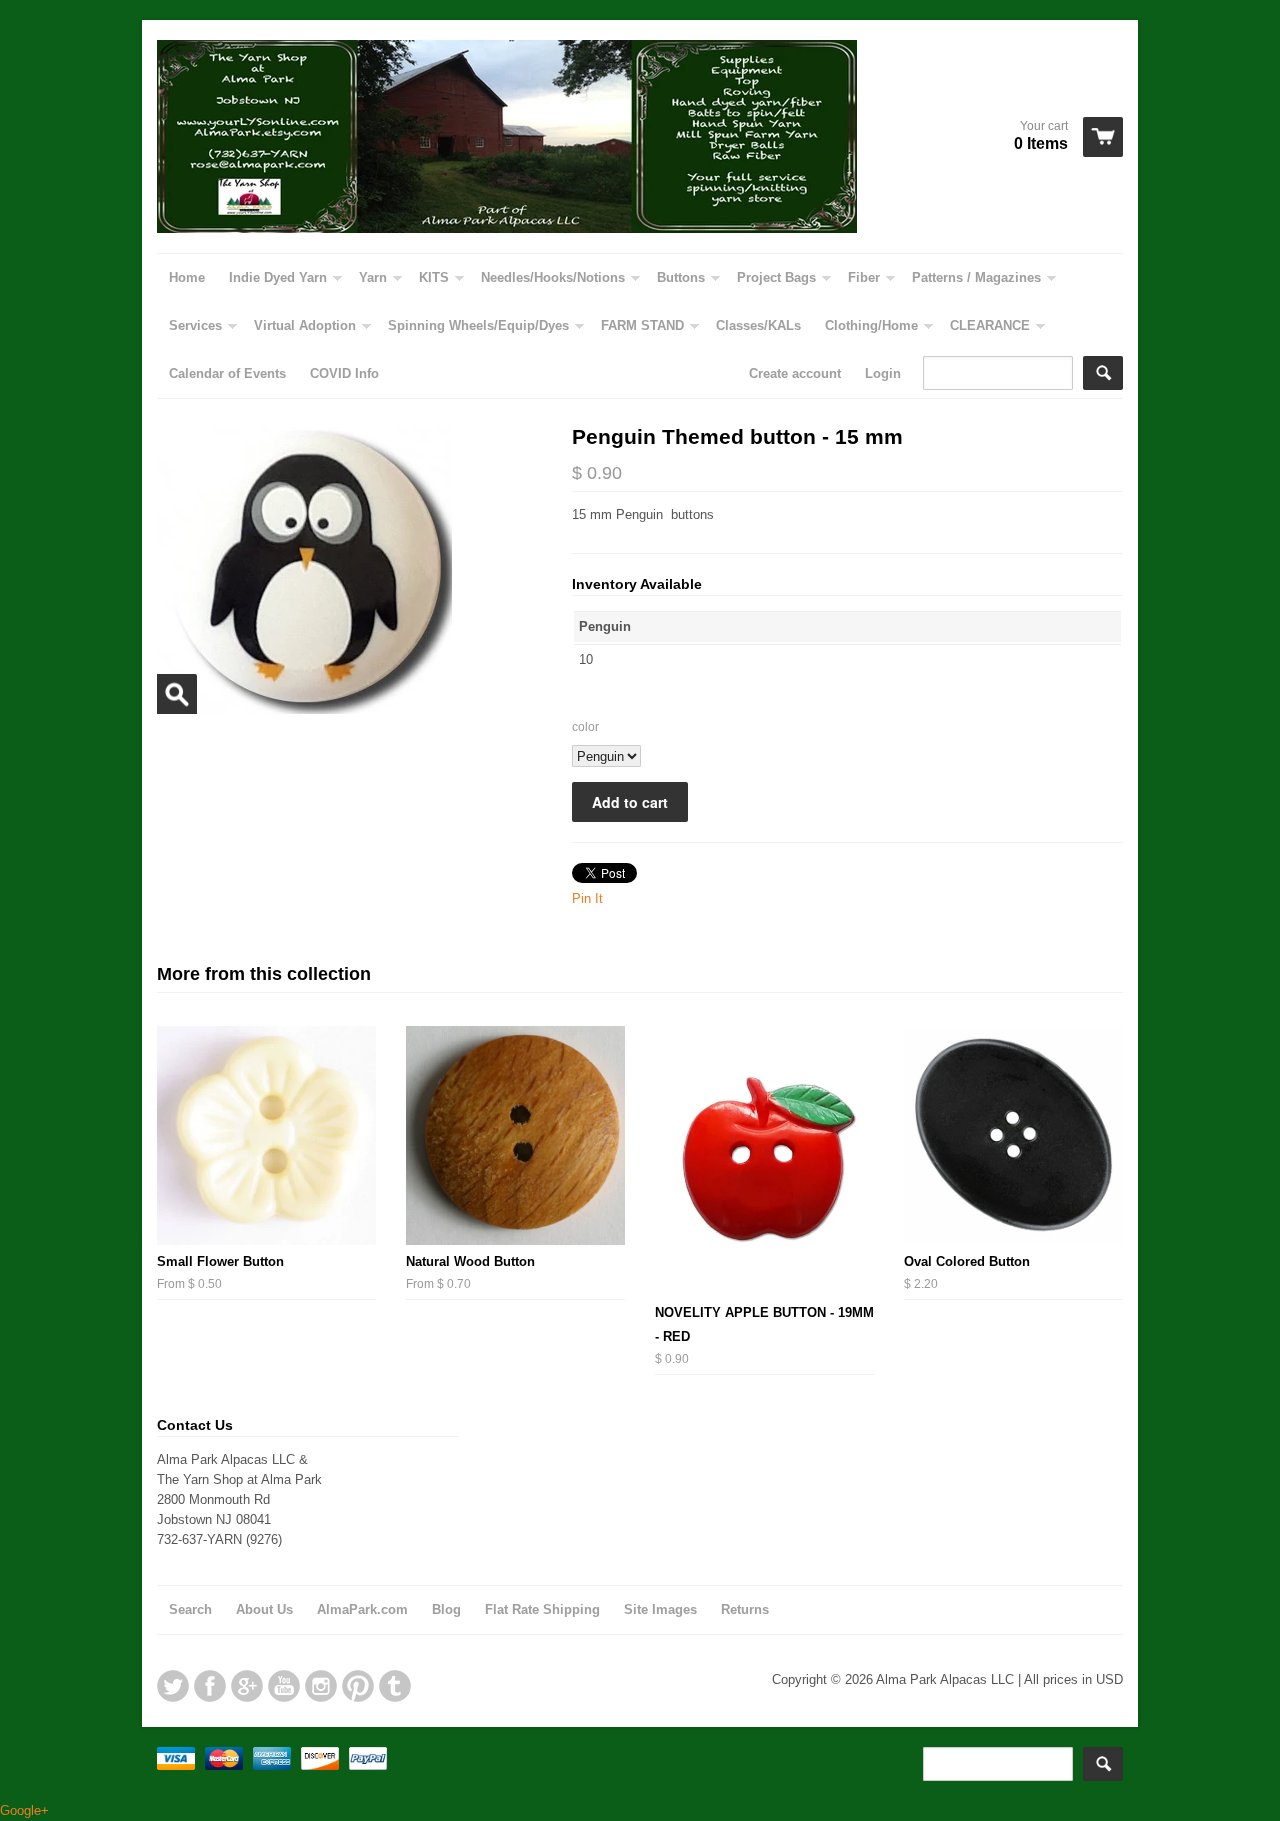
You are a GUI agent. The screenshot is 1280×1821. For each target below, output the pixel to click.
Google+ (247, 1686)
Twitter (173, 1686)
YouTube (284, 1686)
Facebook (210, 1686)
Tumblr (395, 1686)
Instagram (321, 1686)
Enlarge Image (177, 694)
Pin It (587, 898)
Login (883, 373)
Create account (795, 373)
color (585, 727)
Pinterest (358, 1686)
